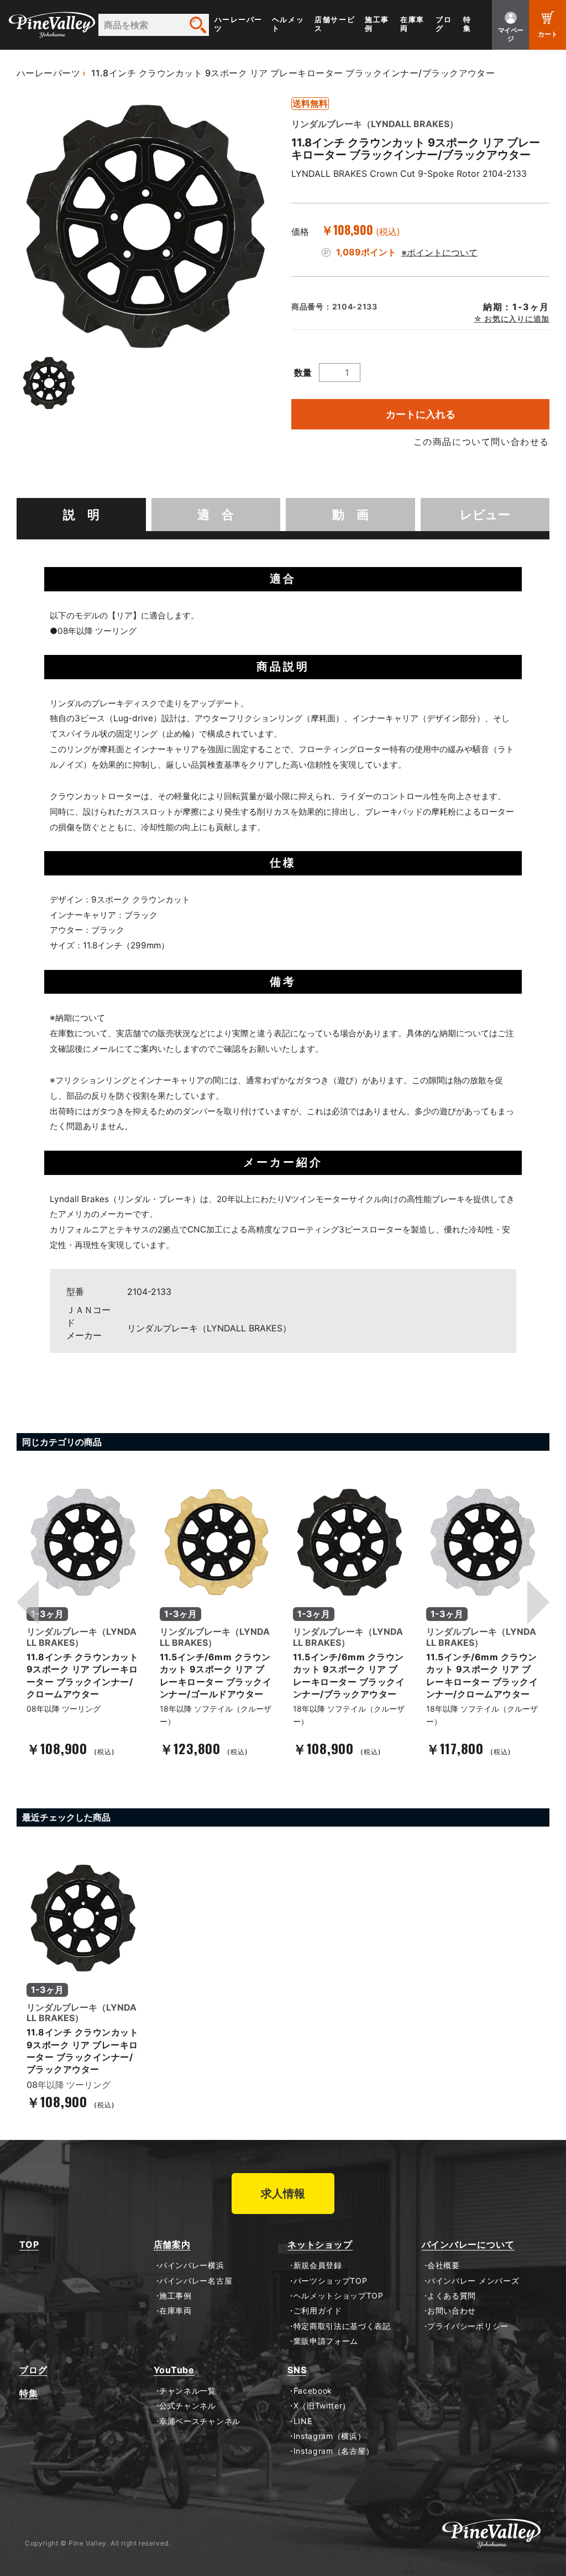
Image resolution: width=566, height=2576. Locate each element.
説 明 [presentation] (81, 515)
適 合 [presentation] (216, 515)
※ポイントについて (439, 252)
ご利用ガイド (318, 2311)
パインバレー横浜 (192, 2265)
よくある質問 (452, 2296)
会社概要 (444, 2265)
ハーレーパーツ (239, 24)
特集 (467, 24)
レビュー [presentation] (485, 515)
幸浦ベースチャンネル (200, 2421)
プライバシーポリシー (468, 2326)
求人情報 (283, 2194)
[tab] (81, 515)
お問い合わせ (452, 2311)
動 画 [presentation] (350, 515)
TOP (29, 2245)
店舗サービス (335, 24)
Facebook (313, 2391)
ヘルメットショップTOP (339, 2296)
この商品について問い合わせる (481, 442)
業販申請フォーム (326, 2341)
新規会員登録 (318, 2265)
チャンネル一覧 (188, 2391)
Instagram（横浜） (330, 2436)
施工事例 (377, 24)
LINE (303, 2421)
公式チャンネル (188, 2406)
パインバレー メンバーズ (473, 2281)
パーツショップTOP (331, 2281)
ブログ (444, 24)
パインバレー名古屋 (196, 2281)
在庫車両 (412, 24)
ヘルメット (288, 24)
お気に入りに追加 (516, 319)
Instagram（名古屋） (334, 2451)
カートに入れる (421, 414)
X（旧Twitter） (322, 2406)
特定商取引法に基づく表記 (342, 2326)
